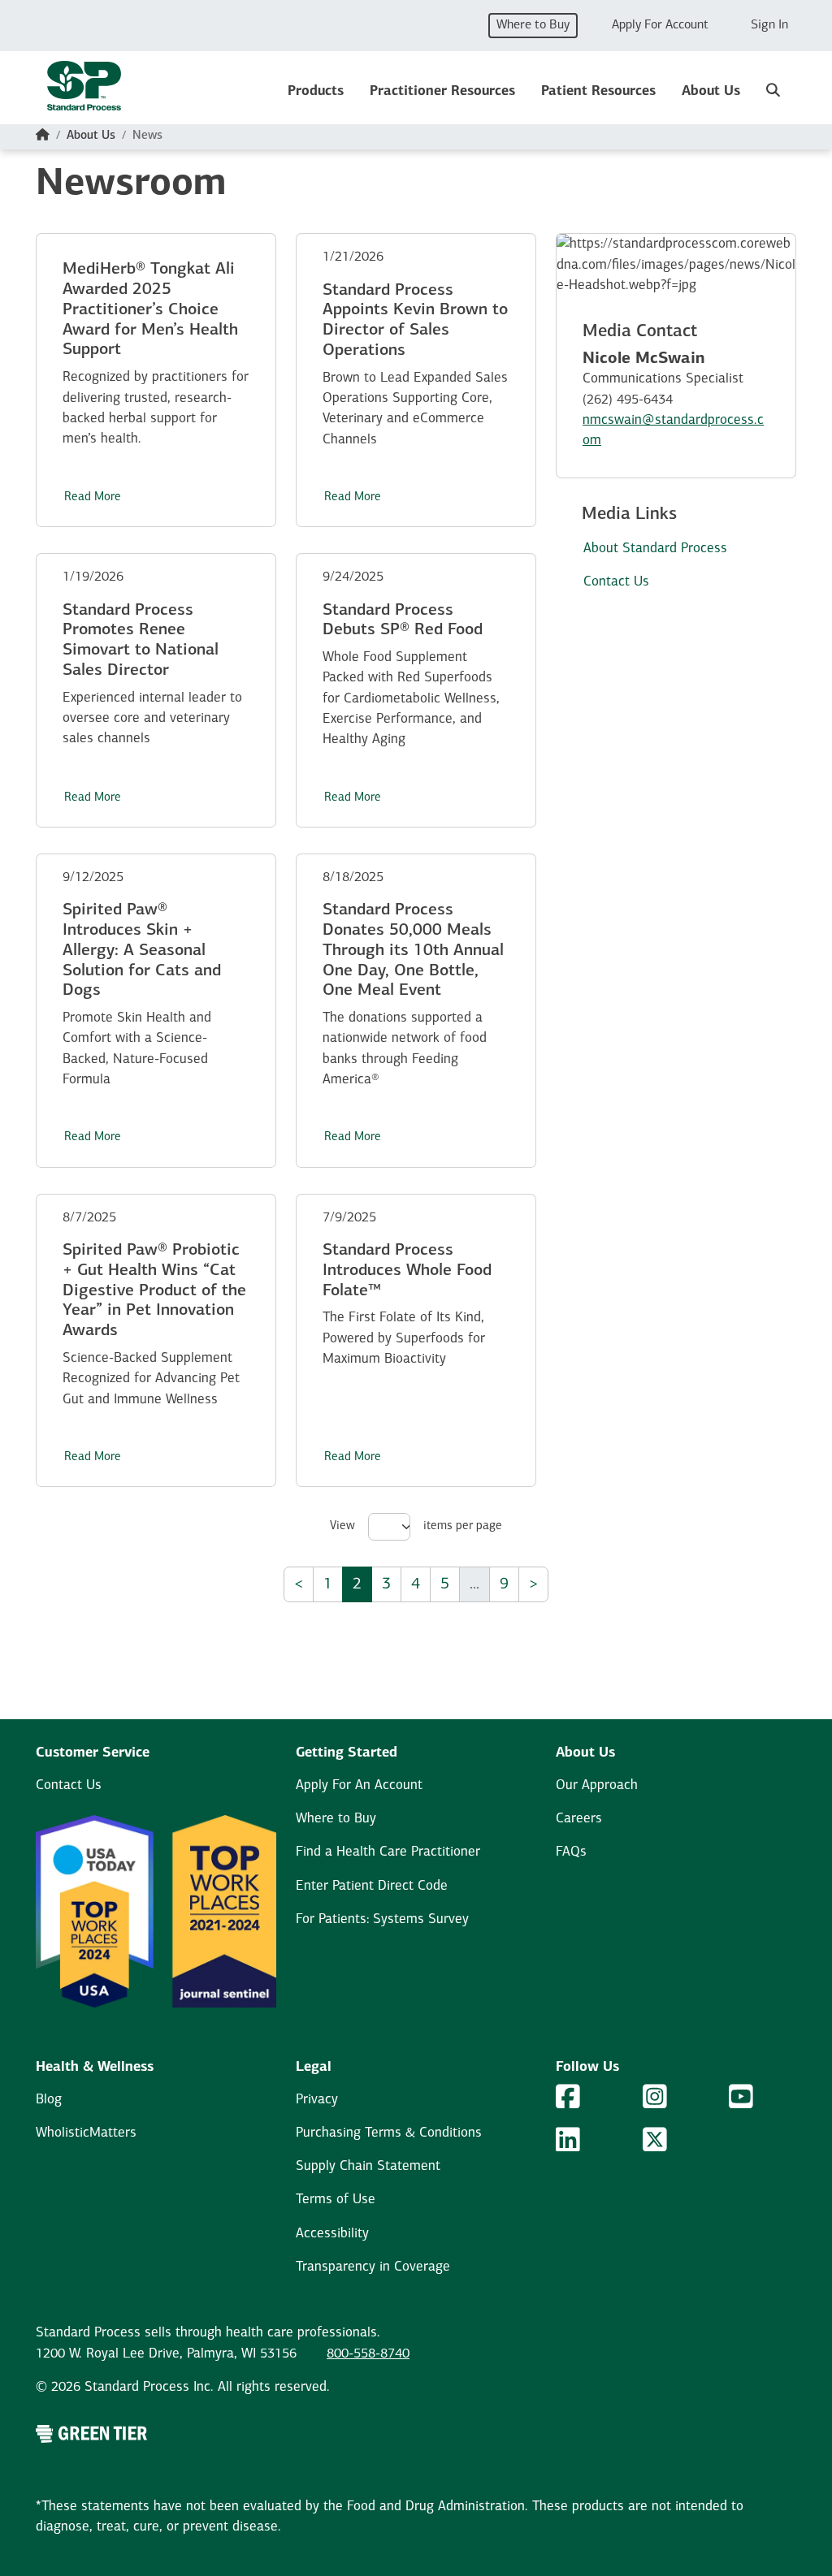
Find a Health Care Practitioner (388, 1852)
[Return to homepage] (84, 91)
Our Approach (597, 1785)
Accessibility (332, 2234)
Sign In (769, 25)
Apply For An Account (359, 1785)
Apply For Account (660, 25)
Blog (49, 2100)
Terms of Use (336, 2200)
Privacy (317, 2100)
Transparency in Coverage (373, 2267)
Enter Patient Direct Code (372, 1886)
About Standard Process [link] (655, 549)
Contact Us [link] (616, 582)
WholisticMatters (86, 2133)
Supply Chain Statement (368, 2166)
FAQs (571, 1852)
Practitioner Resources (442, 91)
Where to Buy (533, 25)
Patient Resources (598, 91)
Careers (579, 1819)
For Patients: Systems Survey (382, 1919)
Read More (93, 497)
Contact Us (69, 1785)
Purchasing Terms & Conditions (389, 2133)
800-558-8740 (368, 2354)
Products (316, 91)
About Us (711, 91)
